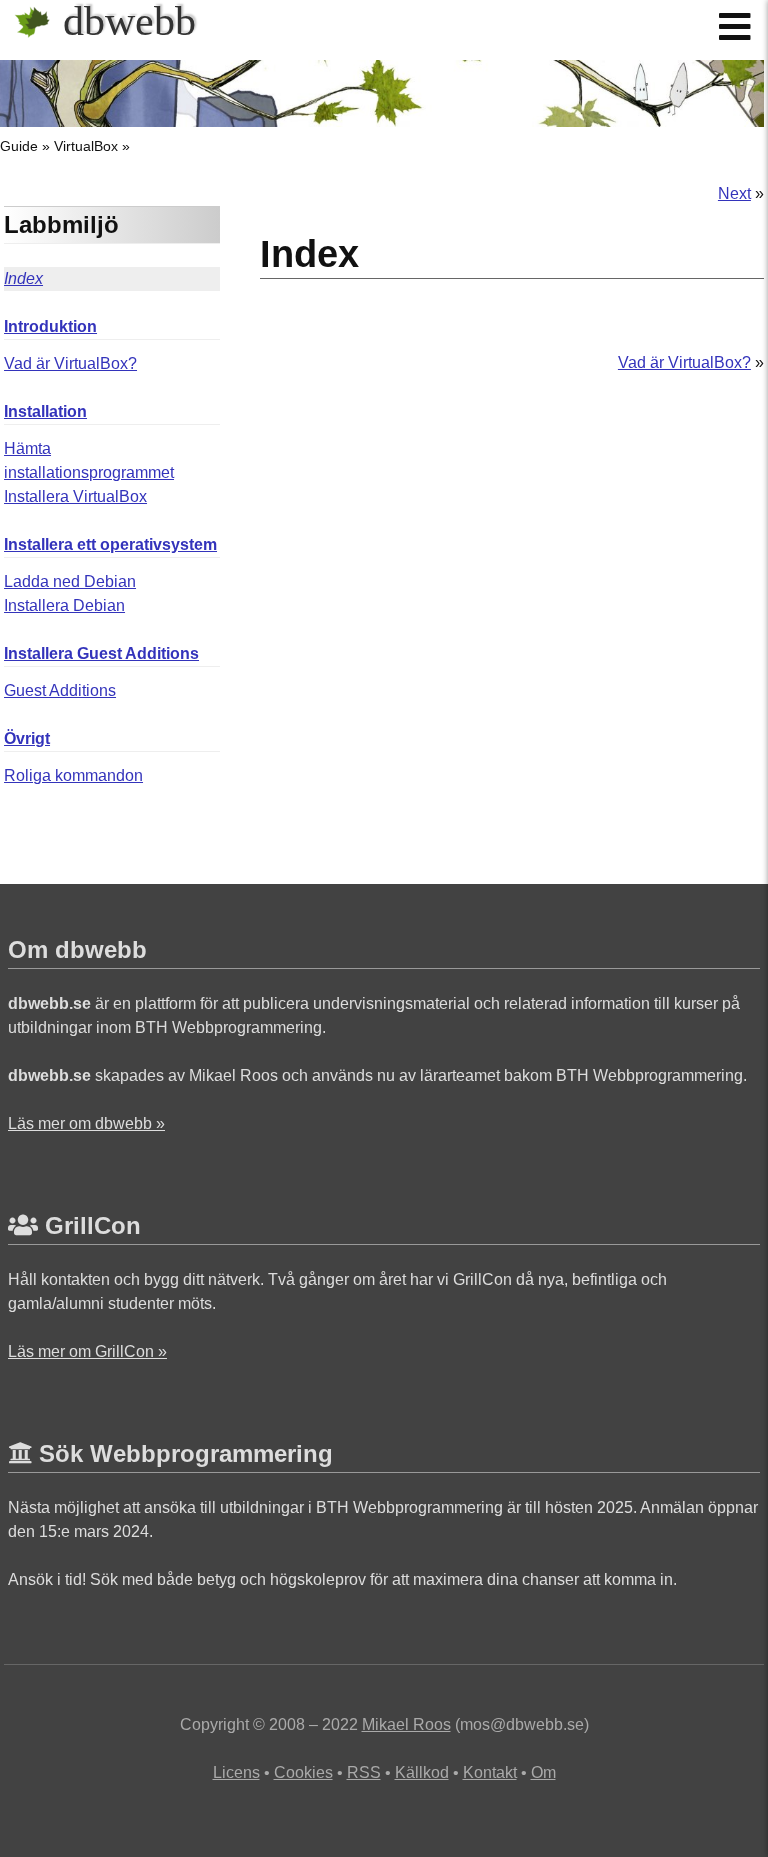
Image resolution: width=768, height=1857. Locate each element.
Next (734, 193)
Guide (19, 146)
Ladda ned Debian (70, 581)
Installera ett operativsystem (110, 544)
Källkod (422, 1772)
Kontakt (490, 1772)
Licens (236, 1772)
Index (23, 278)
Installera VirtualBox (75, 496)
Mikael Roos (406, 1724)
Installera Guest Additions (101, 653)
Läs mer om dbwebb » (86, 1123)
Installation (45, 411)
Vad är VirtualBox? (70, 363)
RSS (364, 1772)
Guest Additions (60, 690)
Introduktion (50, 326)
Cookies (303, 1772)
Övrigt (27, 738)
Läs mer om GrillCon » (87, 1351)
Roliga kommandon (73, 775)
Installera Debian (64, 605)
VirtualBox (86, 146)
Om (543, 1772)
